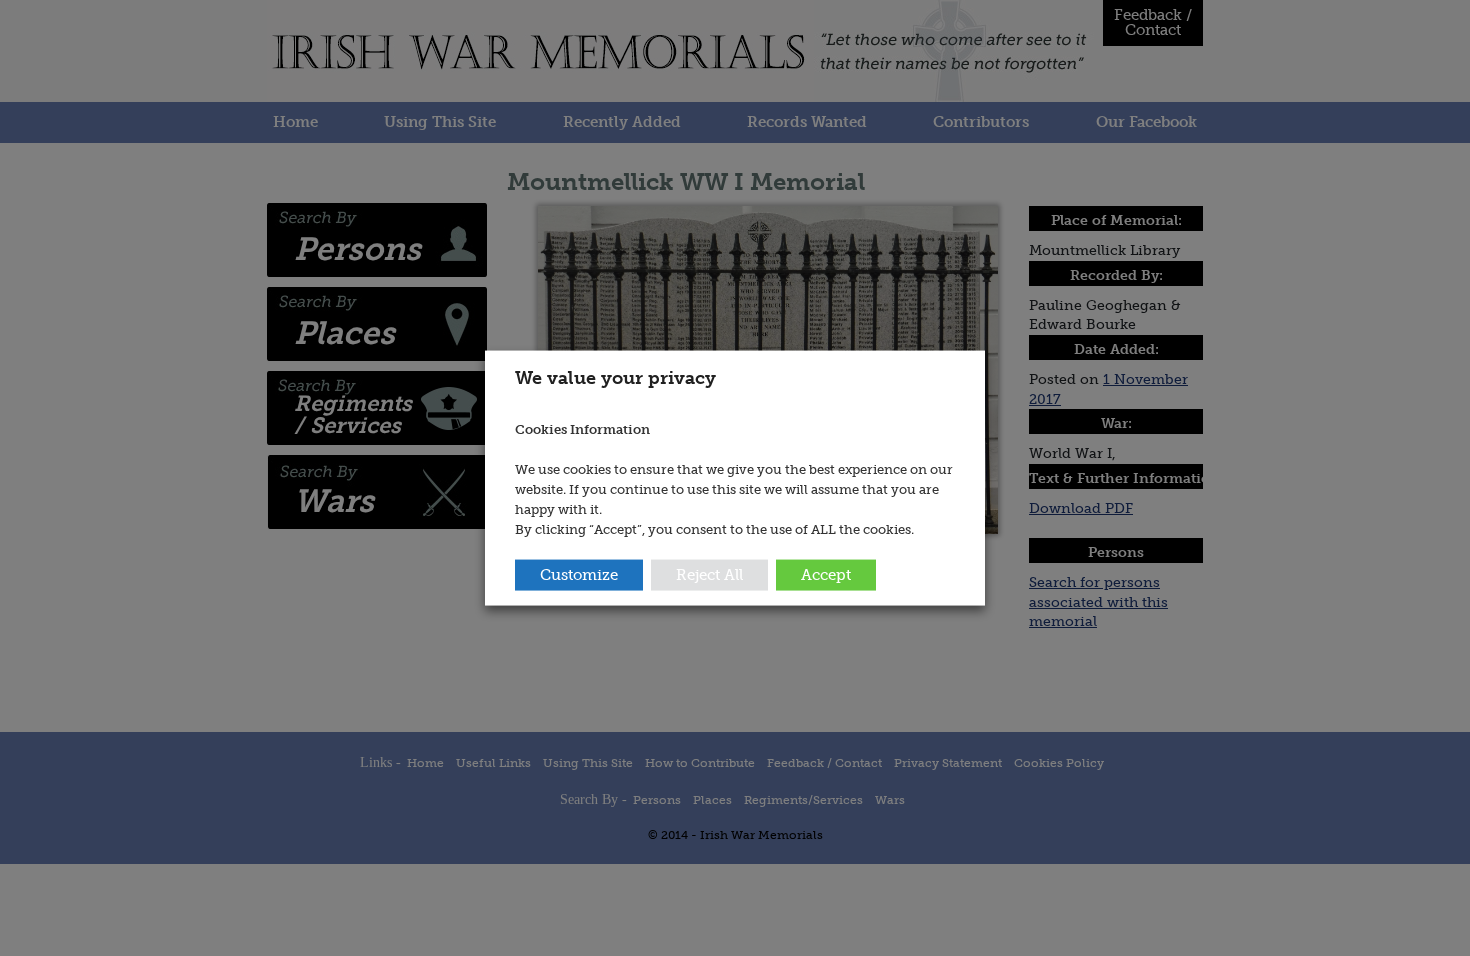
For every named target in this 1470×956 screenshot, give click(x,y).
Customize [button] (579, 574)
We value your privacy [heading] (615, 378)
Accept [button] (826, 574)
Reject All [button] (709, 574)
